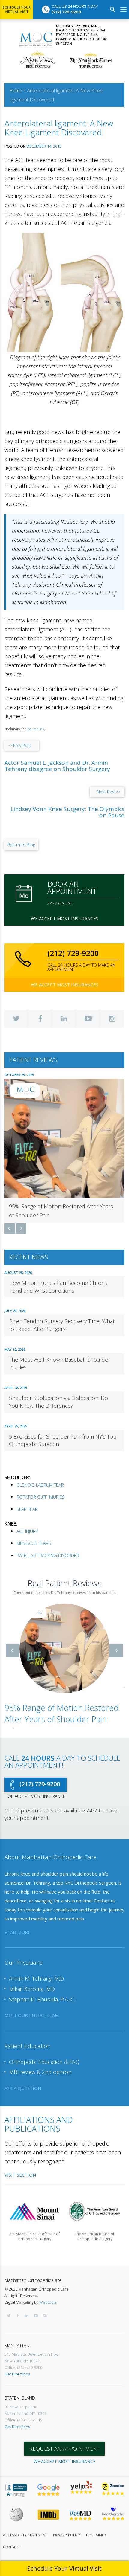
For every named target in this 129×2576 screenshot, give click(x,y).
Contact (12, 2547)
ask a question (23, 2088)
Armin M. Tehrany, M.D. (37, 1978)
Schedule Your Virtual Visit (16, 10)
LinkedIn (64, 1019)
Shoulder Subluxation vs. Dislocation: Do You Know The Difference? (58, 1402)
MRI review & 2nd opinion (40, 2072)
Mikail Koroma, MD (32, 1989)
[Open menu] (123, 10)
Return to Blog (21, 845)
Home (16, 91)
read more (18, 1932)
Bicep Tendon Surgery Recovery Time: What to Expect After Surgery (62, 1325)
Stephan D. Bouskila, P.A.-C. (42, 1999)
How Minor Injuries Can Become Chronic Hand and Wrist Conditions (59, 1287)
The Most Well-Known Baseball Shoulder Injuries (60, 1363)
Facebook (40, 1019)
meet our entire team (32, 2015)
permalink (36, 729)
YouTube (88, 1019)
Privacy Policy (67, 2535)
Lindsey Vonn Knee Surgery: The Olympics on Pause (67, 812)
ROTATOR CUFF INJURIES (41, 1497)
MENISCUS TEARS (34, 1543)
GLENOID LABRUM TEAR (40, 1485)
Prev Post (20, 745)
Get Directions (17, 2374)
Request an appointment (64, 2449)
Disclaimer (96, 2535)
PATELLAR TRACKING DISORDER (48, 1555)
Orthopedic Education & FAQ (44, 2062)
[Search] (113, 10)
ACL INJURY (27, 1531)
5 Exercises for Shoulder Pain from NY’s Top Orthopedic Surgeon (63, 1440)
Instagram (112, 1019)
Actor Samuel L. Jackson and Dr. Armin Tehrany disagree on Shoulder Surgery (57, 766)
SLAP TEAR (27, 1509)
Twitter (16, 1019)
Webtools (48, 2302)
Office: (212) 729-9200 (23, 2367)
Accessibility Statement (25, 2535)
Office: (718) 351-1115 (23, 2420)
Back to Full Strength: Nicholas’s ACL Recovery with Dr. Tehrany (62, 1714)
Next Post (109, 792)
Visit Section (20, 2175)
